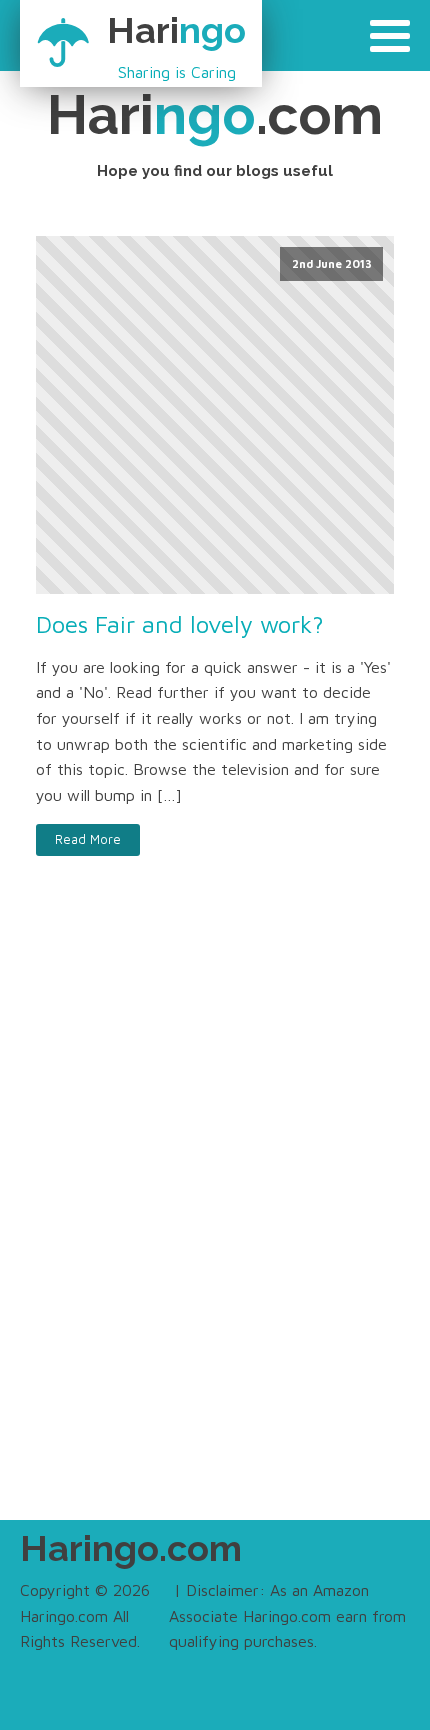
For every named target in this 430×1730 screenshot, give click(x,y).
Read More (88, 839)
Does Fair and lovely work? (180, 624)
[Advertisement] (215, 1230)
